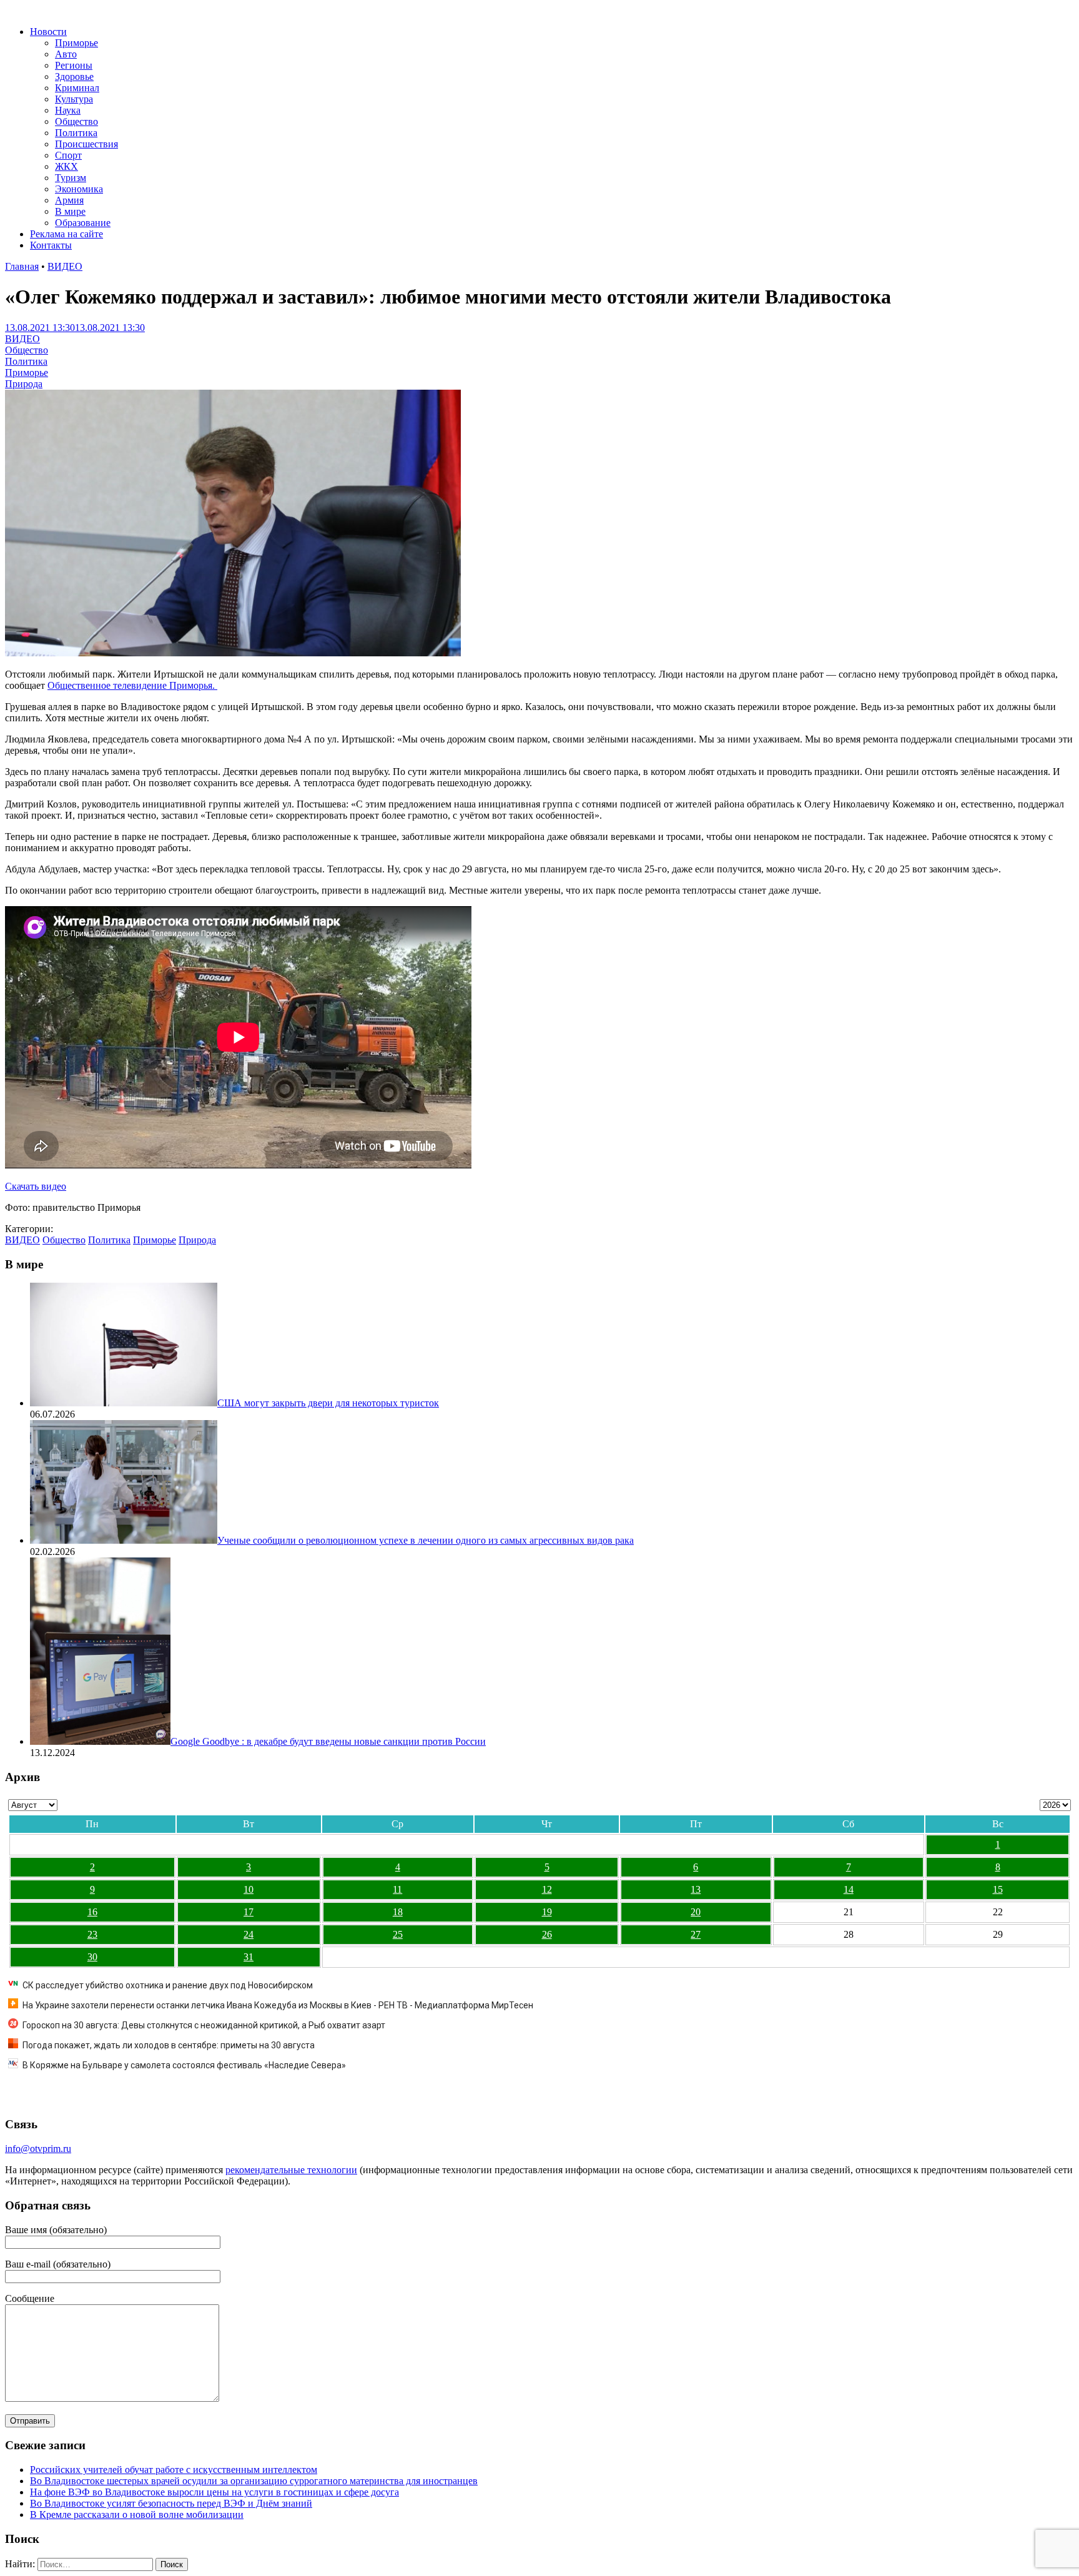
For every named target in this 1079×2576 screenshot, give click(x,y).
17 (249, 1912)
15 (998, 1889)
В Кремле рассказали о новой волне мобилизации (137, 2514)
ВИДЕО (65, 266)
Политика (76, 133)
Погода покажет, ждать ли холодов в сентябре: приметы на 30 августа (169, 2045)
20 (696, 1912)
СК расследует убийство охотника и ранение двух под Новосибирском (168, 1985)
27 (696, 1934)
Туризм (71, 178)
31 (249, 1957)
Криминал (77, 88)
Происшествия (86, 144)
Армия (69, 200)
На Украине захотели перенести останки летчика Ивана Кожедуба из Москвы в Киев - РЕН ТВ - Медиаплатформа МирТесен (278, 2005)
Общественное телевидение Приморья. (132, 685)
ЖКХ (67, 166)
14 (849, 1889)
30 (92, 1957)
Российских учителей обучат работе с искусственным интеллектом (174, 2470)
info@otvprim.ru (38, 2149)
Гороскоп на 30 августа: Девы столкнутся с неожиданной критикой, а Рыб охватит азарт (204, 2025)
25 (398, 1934)
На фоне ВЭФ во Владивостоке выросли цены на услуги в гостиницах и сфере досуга (214, 2492)
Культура (74, 99)
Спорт (68, 155)
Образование (83, 223)
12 (547, 1889)
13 (696, 1889)
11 (397, 1889)
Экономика (79, 189)
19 (547, 1912)
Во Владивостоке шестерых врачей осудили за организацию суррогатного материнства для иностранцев (254, 2481)
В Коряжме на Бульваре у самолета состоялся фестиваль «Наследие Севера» (184, 2065)
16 (92, 1912)
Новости (48, 32)
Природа (24, 384)
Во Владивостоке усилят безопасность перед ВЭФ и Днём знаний (171, 2503)
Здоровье (74, 76)
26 (547, 1934)
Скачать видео (36, 1186)
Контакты (51, 245)
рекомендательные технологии (291, 2170)
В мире (70, 211)
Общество (76, 121)
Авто (66, 54)
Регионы (74, 65)
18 (398, 1912)
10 (249, 1889)
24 (249, 1934)
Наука (68, 110)
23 (92, 1934)
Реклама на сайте (67, 234)
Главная (22, 266)
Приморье (76, 43)
